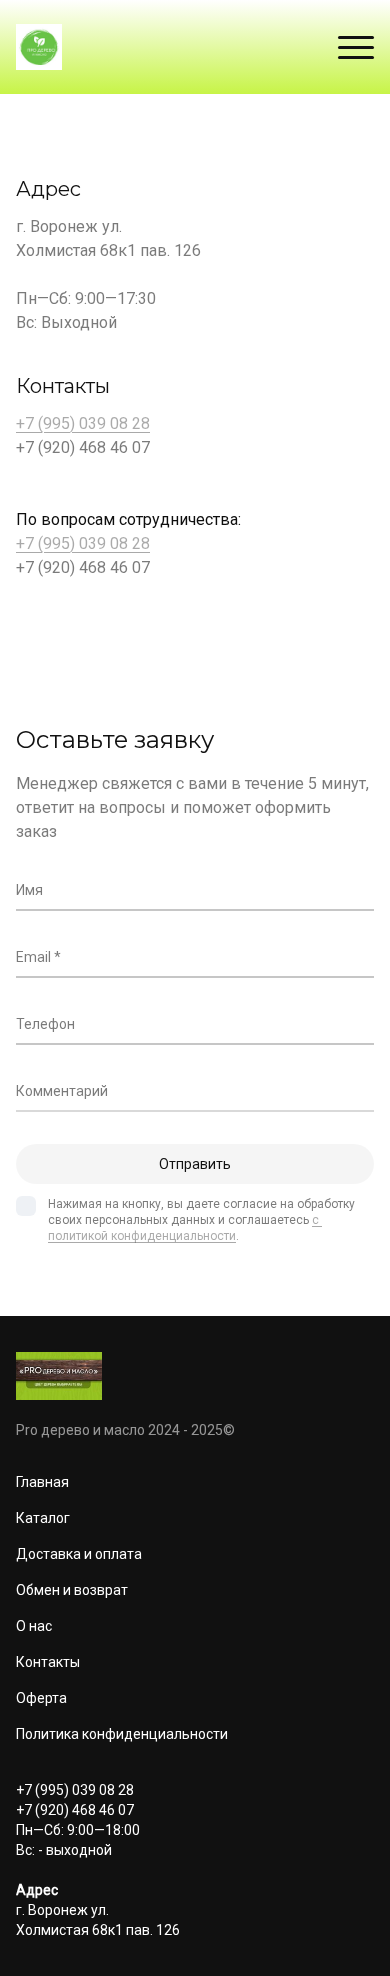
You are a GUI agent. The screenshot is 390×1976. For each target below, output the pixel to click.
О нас (34, 1626)
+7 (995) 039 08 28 (83, 423)
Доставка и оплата (79, 1554)
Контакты (48, 1662)
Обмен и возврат (72, 1590)
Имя (29, 890)
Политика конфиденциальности (122, 1734)
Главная (42, 1482)
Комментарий (62, 1091)
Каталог (43, 1518)
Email (33, 957)
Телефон (45, 1024)
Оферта (41, 1698)
